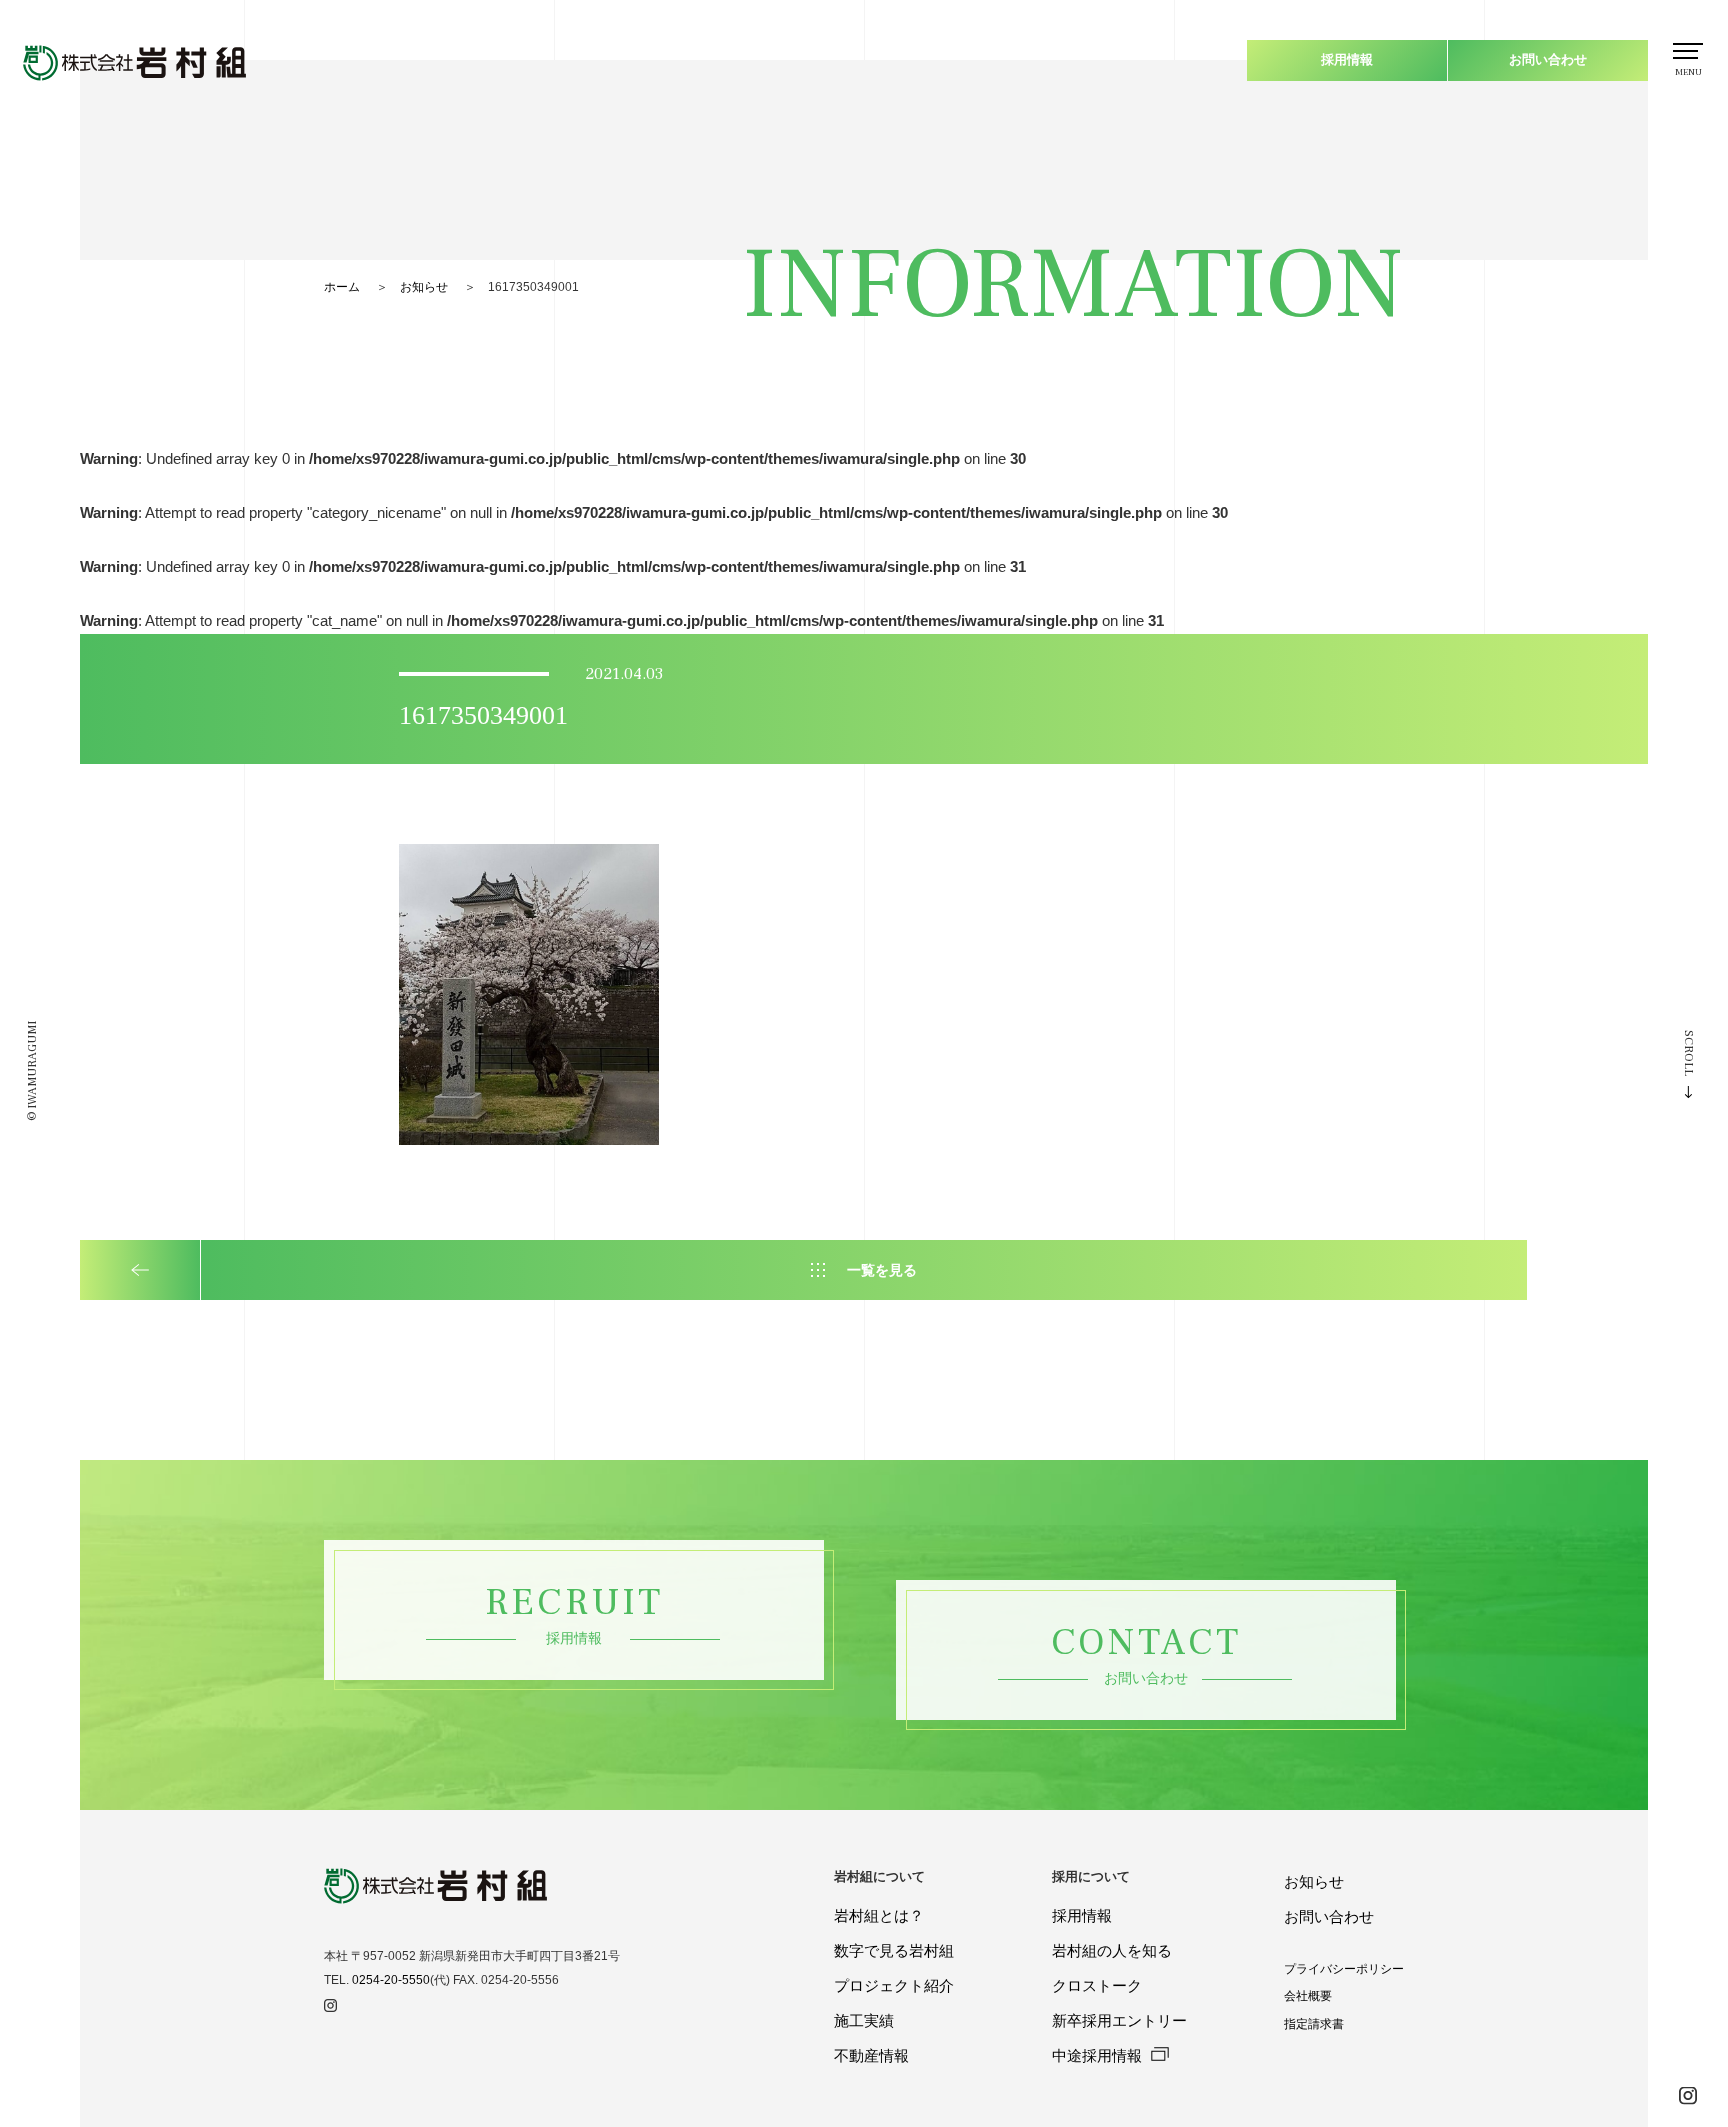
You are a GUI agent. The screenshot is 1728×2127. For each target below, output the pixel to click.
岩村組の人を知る (1112, 1950)
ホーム (342, 287)
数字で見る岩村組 (894, 1950)
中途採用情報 (1099, 2055)
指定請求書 (1314, 2024)
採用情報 (1347, 59)
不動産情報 (871, 2055)
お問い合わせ (1548, 59)
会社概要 (1308, 1996)
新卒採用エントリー (1119, 2020)
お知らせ (424, 287)
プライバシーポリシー (1344, 1969)
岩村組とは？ (879, 1915)
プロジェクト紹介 (894, 1985)
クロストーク (1097, 1985)
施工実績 (864, 2020)
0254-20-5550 (391, 1980)
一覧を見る (882, 1270)
